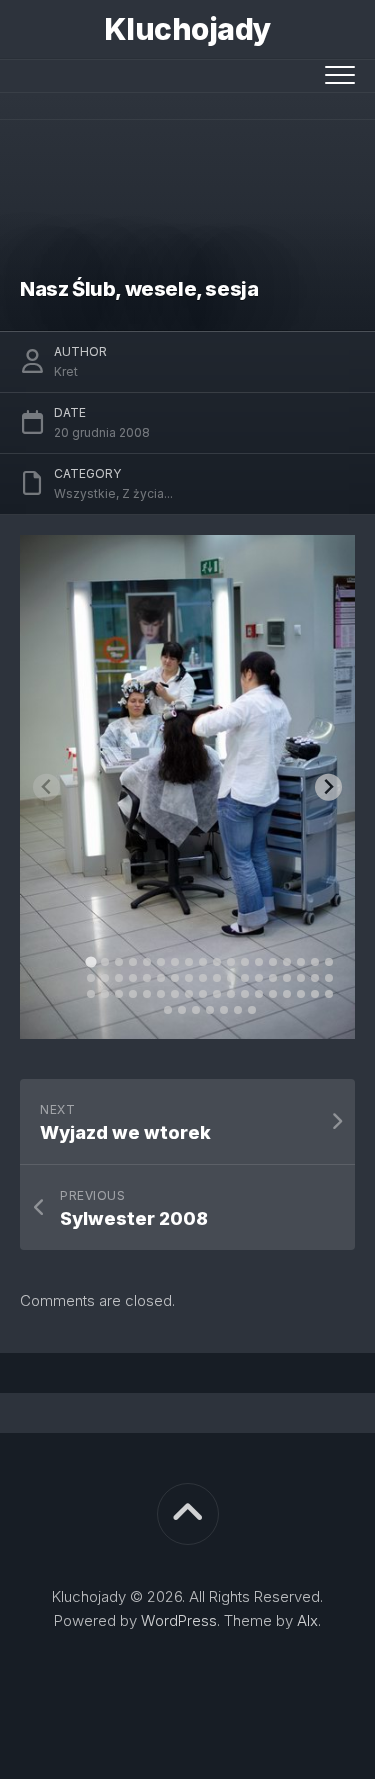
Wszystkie (85, 493)
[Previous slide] (46, 787)
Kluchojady (188, 29)
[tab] (90, 961)
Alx (307, 1620)
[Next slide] (328, 787)
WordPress (179, 1620)
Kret (66, 371)
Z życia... (147, 493)
